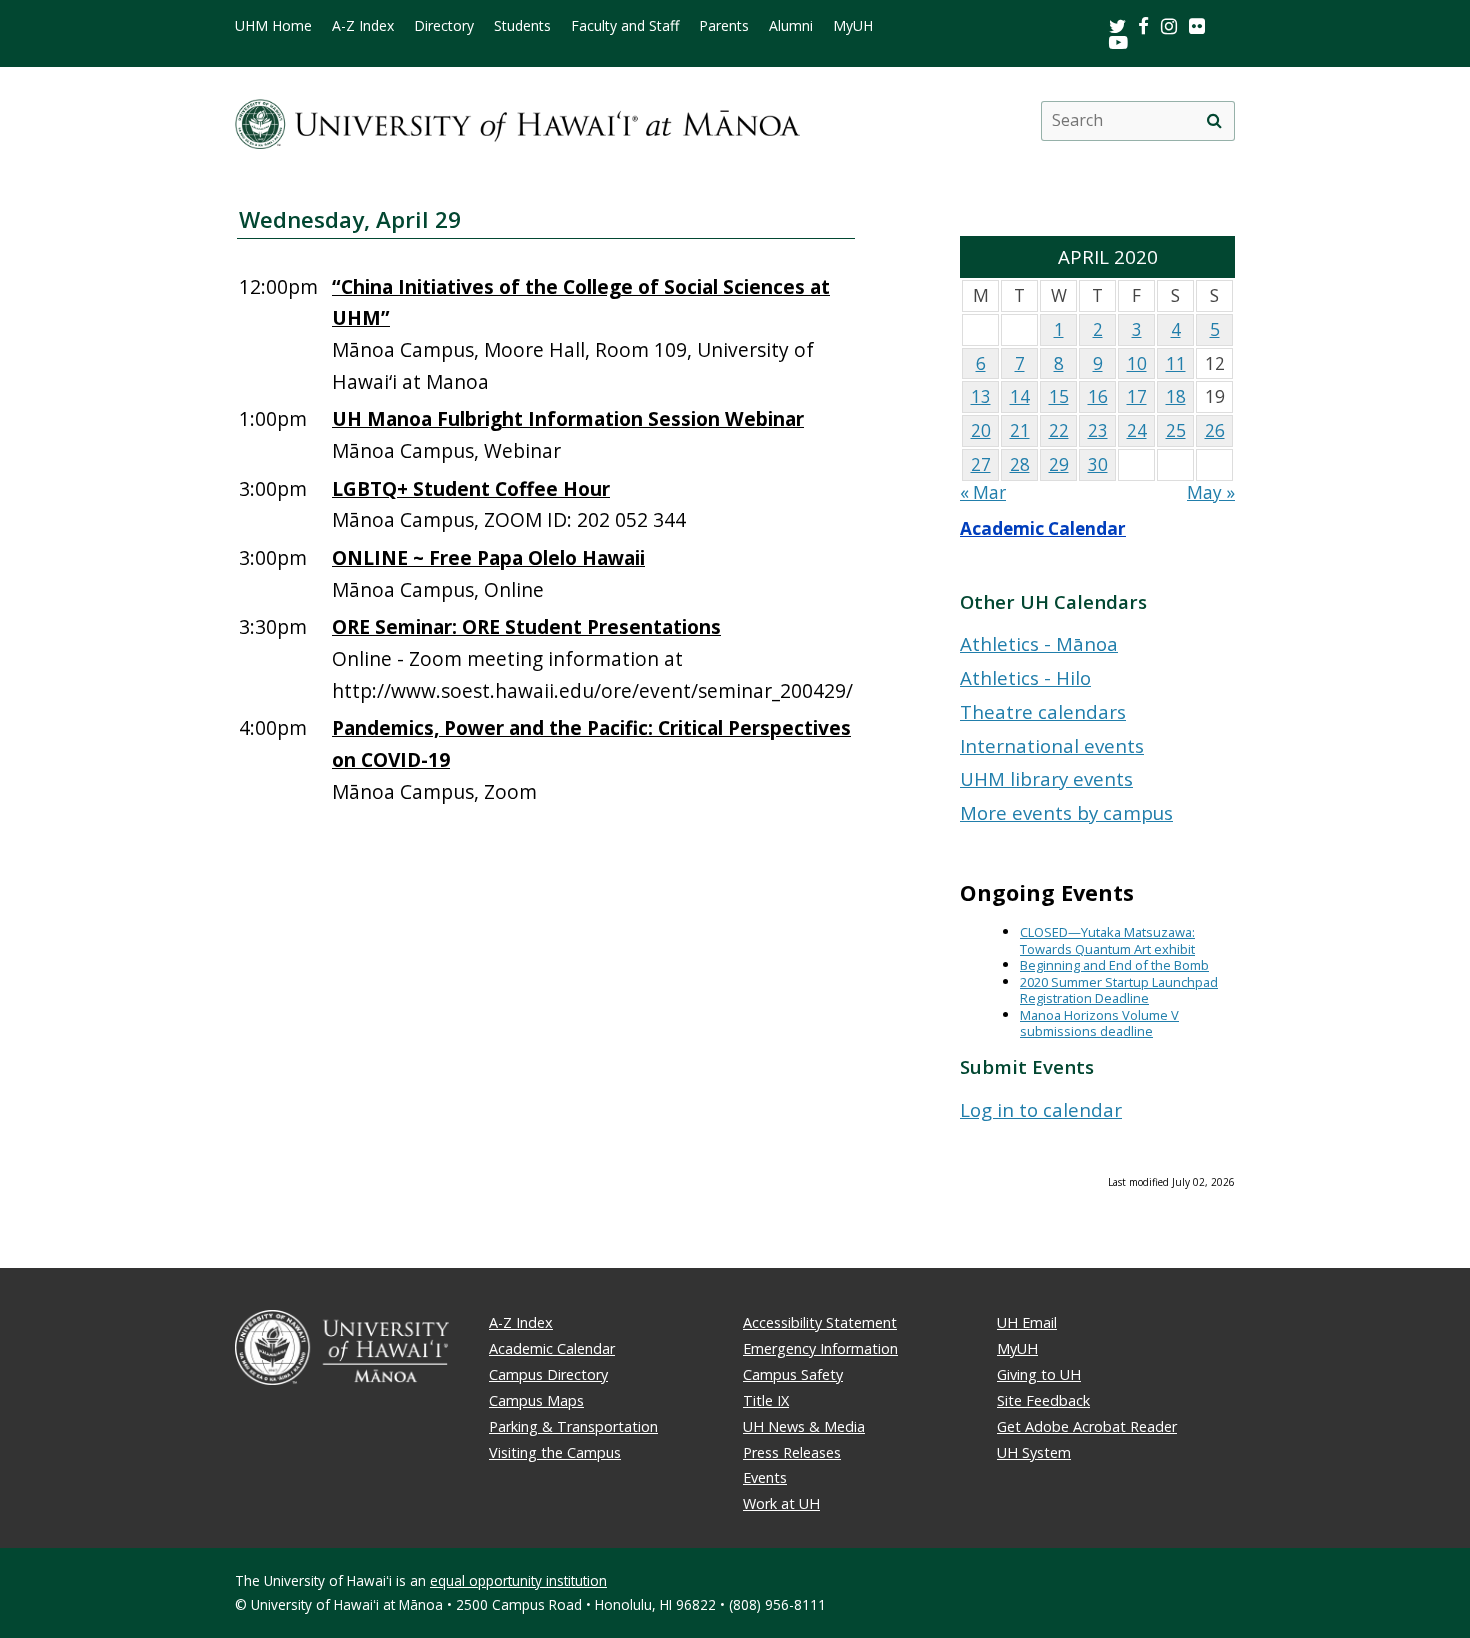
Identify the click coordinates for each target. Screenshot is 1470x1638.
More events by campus (1066, 812)
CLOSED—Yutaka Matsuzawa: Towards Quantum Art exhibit (1107, 940)
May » (1211, 492)
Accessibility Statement (820, 1322)
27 (981, 464)
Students (522, 26)
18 (1176, 396)
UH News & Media (804, 1426)
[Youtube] (1118, 41)
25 (1176, 430)
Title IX (766, 1400)
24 (1137, 430)
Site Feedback (1043, 1400)
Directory (444, 26)
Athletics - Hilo (1025, 677)
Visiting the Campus (555, 1452)
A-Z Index (363, 26)
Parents (724, 26)
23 (1098, 430)
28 (1020, 464)
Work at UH (781, 1503)
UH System (1034, 1452)
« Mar (983, 492)
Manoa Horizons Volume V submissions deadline (1099, 1023)
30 (1098, 464)
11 (1176, 363)
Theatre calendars (1043, 711)
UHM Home (273, 26)
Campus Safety (793, 1374)
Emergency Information (820, 1348)
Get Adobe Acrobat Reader (1087, 1426)
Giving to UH (1039, 1374)
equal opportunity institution (518, 1580)
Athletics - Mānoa (1039, 643)
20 (981, 430)
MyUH (853, 26)
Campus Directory (548, 1374)
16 (1098, 396)
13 (981, 396)
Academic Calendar (1043, 528)
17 (1137, 396)
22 (1059, 430)
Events (765, 1477)
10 (1137, 363)
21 (1020, 430)
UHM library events (1046, 778)
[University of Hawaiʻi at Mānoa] (517, 120)
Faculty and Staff (625, 26)
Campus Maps (536, 1400)
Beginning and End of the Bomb (1114, 965)
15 (1059, 396)
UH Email (1027, 1322)
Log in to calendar (1041, 1109)
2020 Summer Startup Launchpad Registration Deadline (1119, 990)
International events (1052, 745)
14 (1020, 396)
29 (1059, 464)
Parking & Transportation (573, 1426)
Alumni (791, 26)
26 (1215, 430)
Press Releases (792, 1452)
